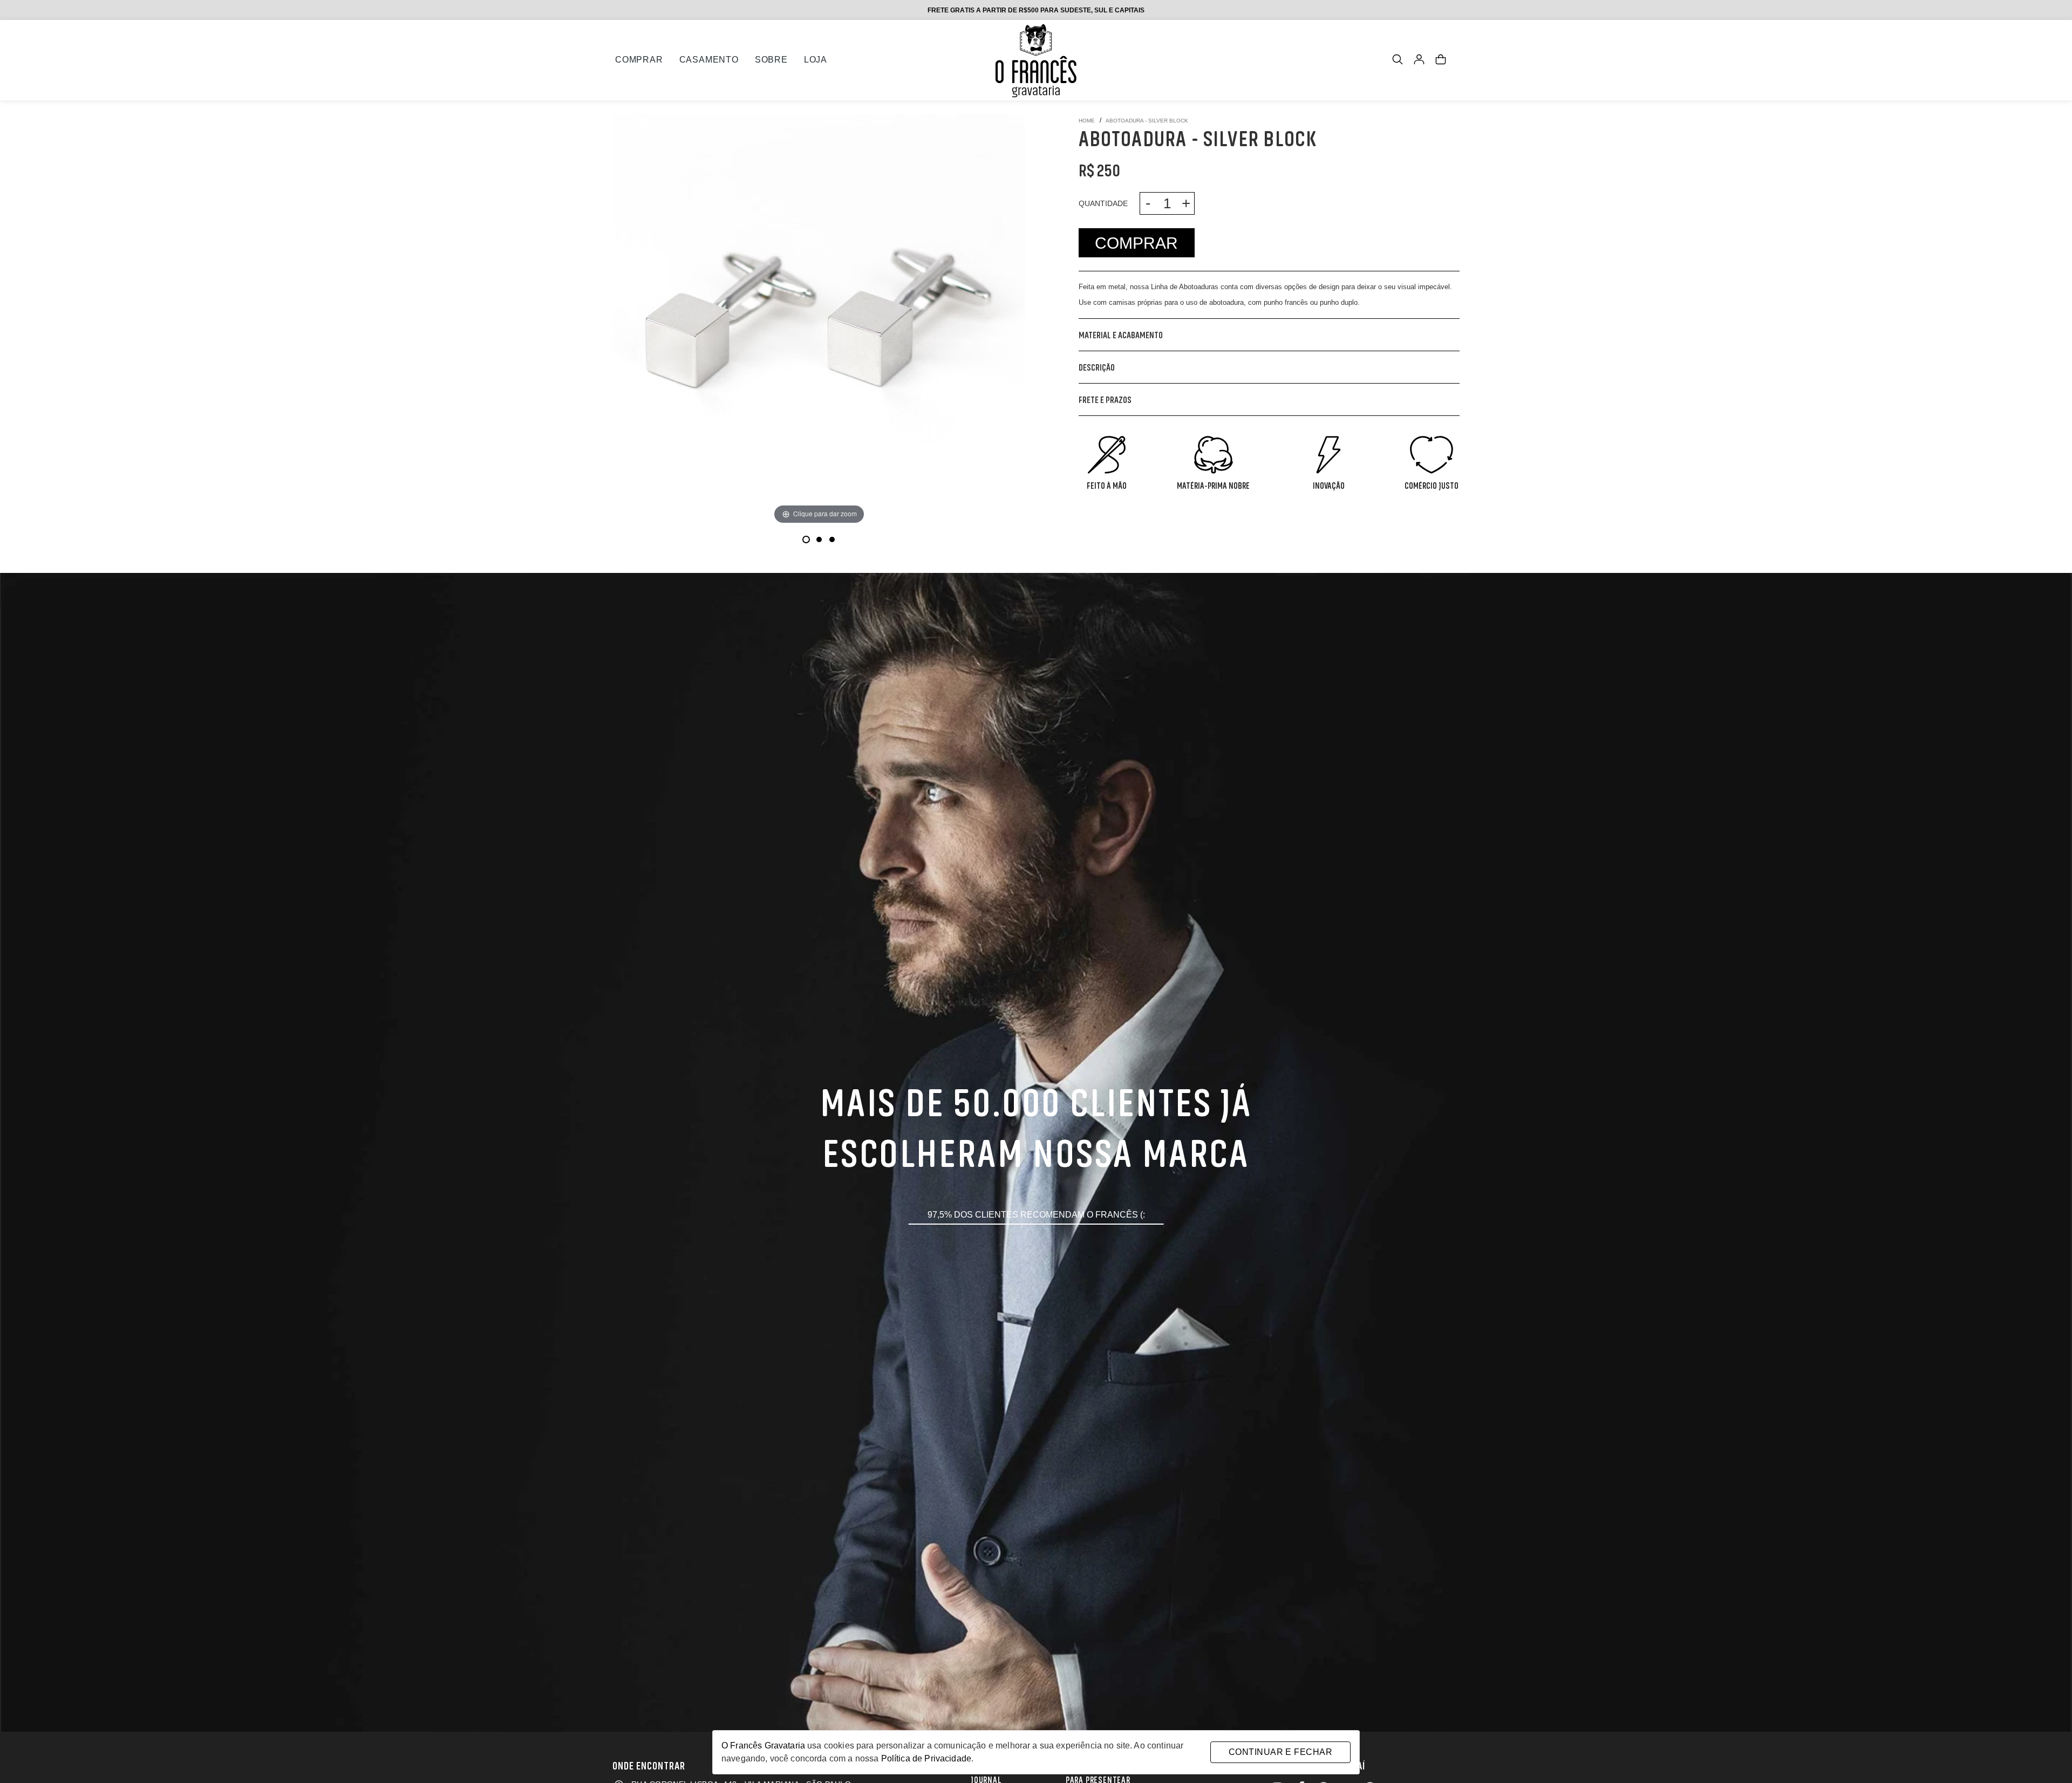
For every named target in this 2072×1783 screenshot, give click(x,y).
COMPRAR (639, 60)
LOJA (816, 60)
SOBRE (771, 60)
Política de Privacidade (926, 1758)
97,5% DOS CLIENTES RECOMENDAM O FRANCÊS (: (1036, 1215)
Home (1087, 121)
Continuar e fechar (1280, 1752)
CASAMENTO (709, 60)
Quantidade (1103, 203)
